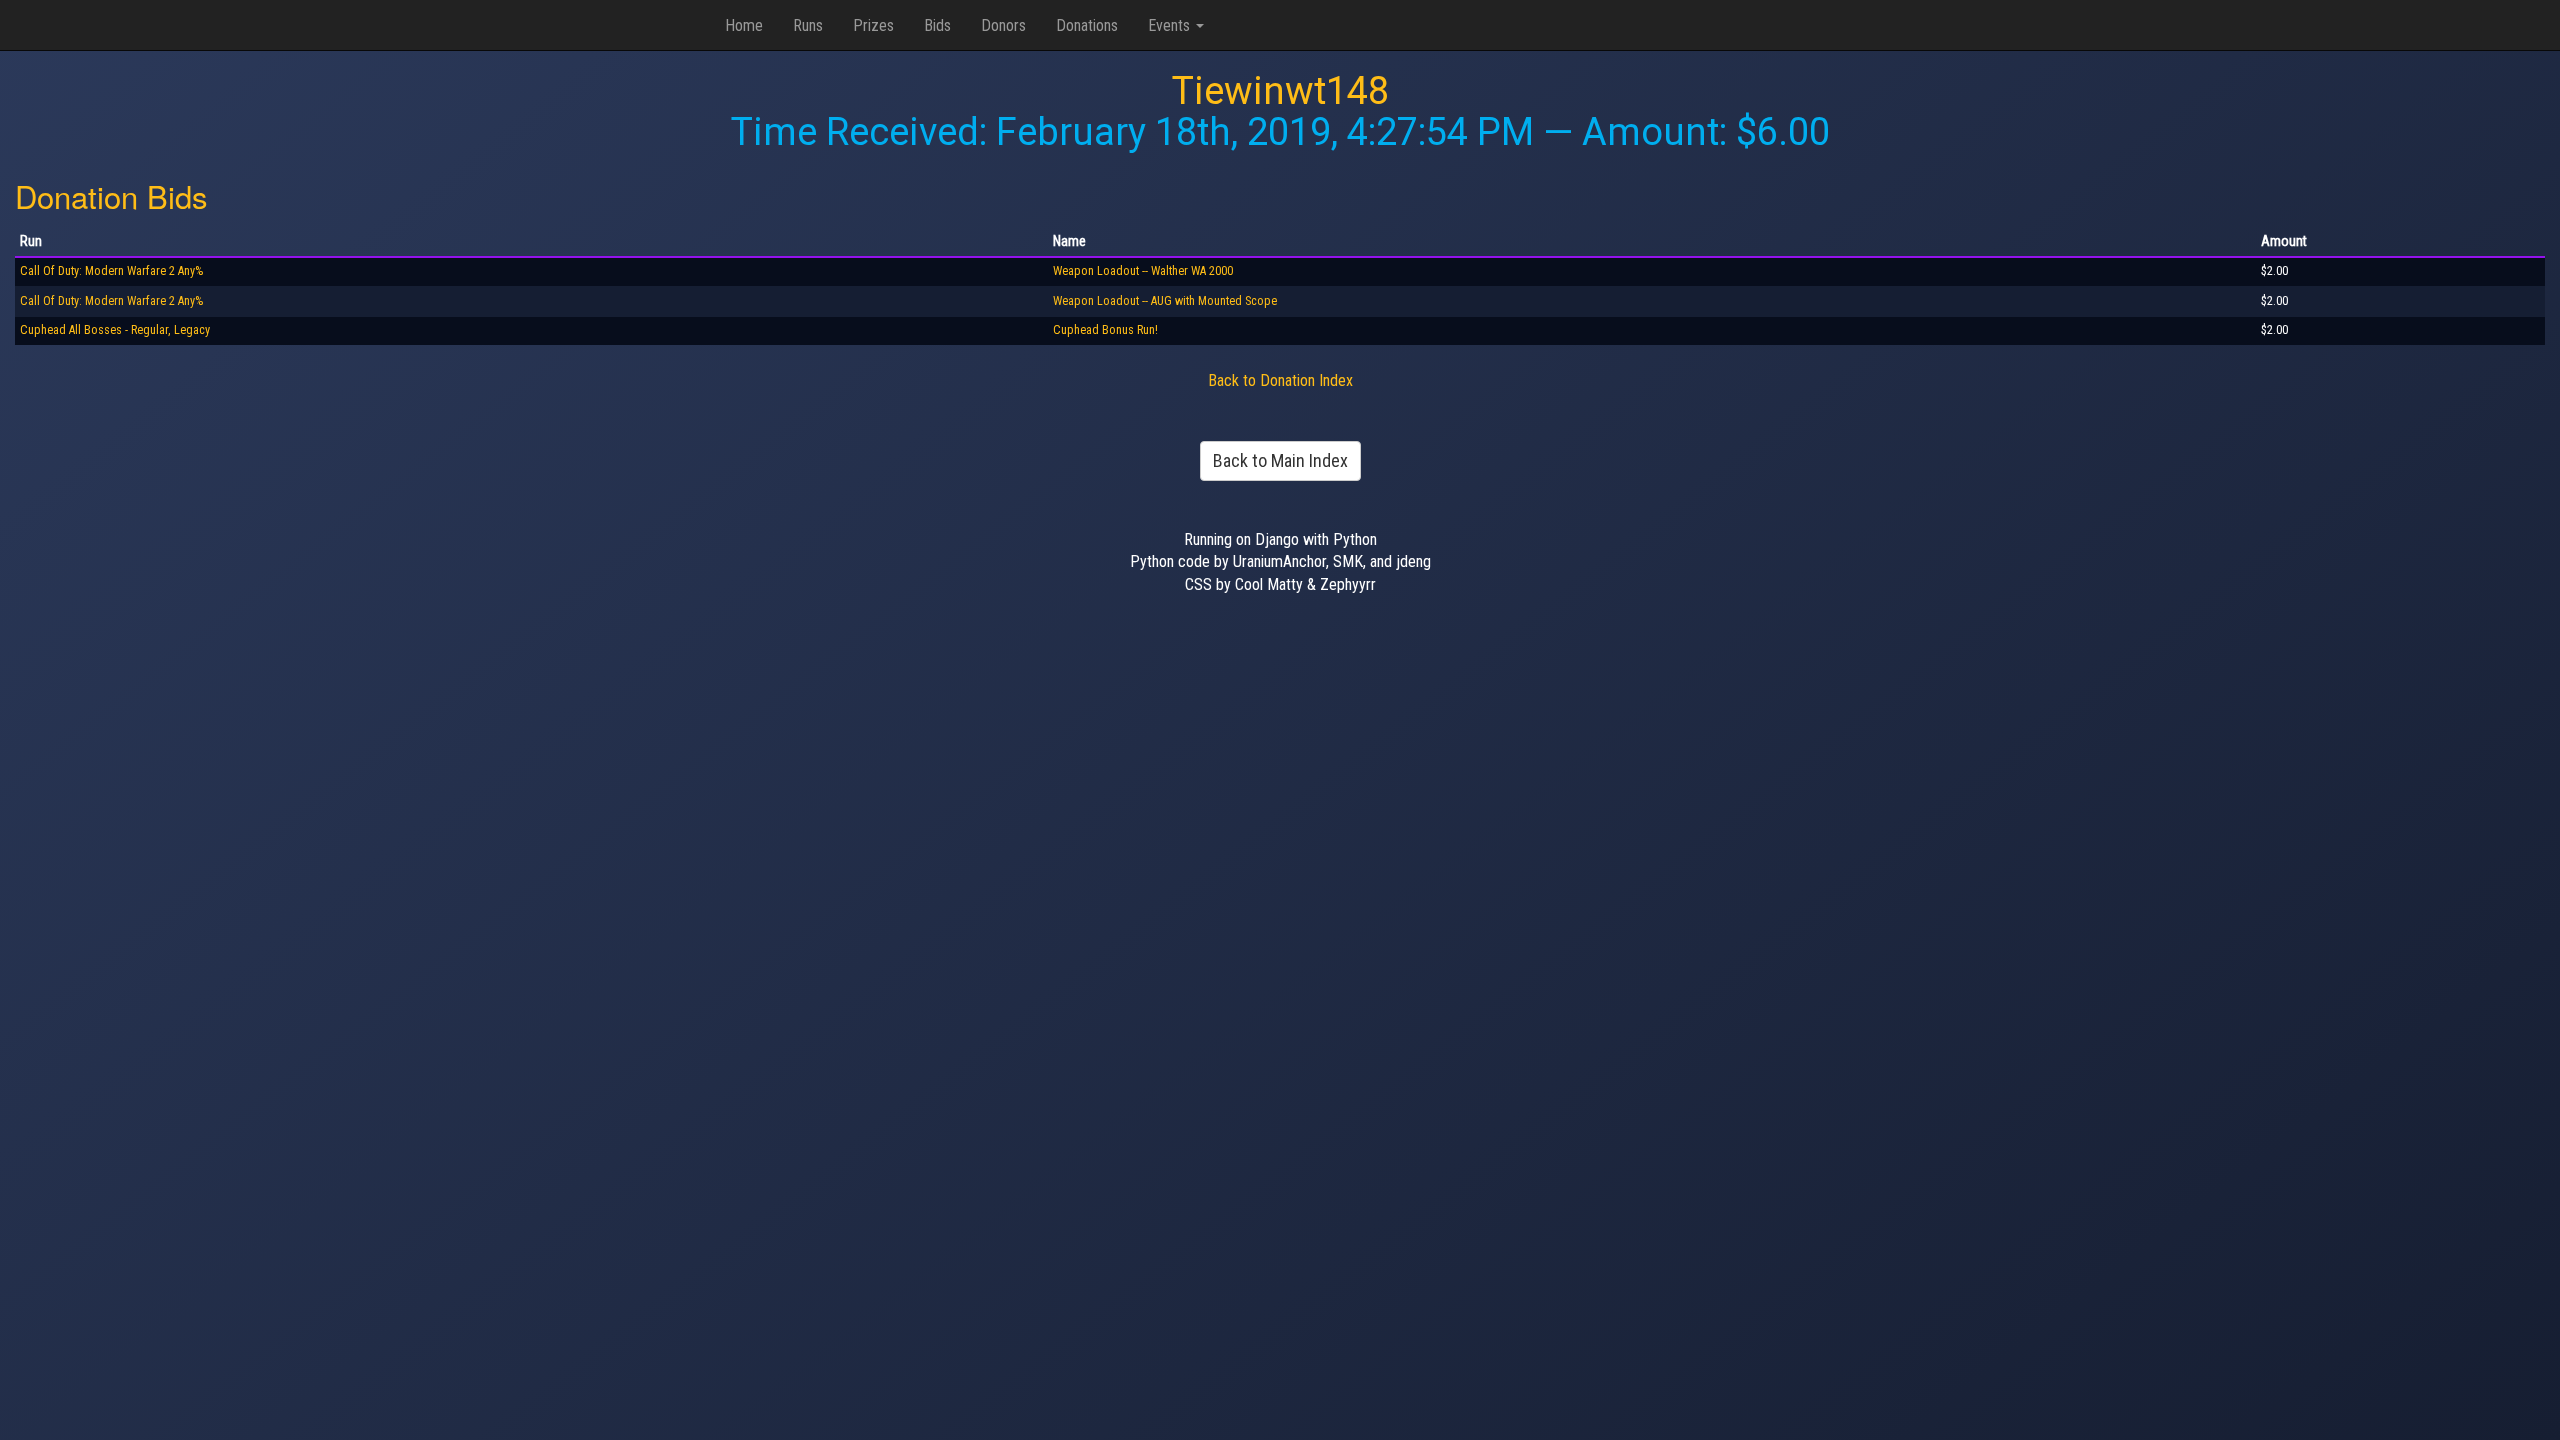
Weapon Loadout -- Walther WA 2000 (1143, 271)
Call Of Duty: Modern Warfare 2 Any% (111, 271)
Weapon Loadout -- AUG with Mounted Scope (1165, 301)
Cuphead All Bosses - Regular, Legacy (115, 330)
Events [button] (1171, 25)
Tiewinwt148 (1280, 91)
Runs (808, 25)
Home (744, 25)
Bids (937, 25)
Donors (1003, 25)
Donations (1087, 25)
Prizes (873, 25)
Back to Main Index (1280, 460)
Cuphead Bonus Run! (1105, 330)
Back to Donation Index (1280, 380)
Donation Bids (111, 195)
